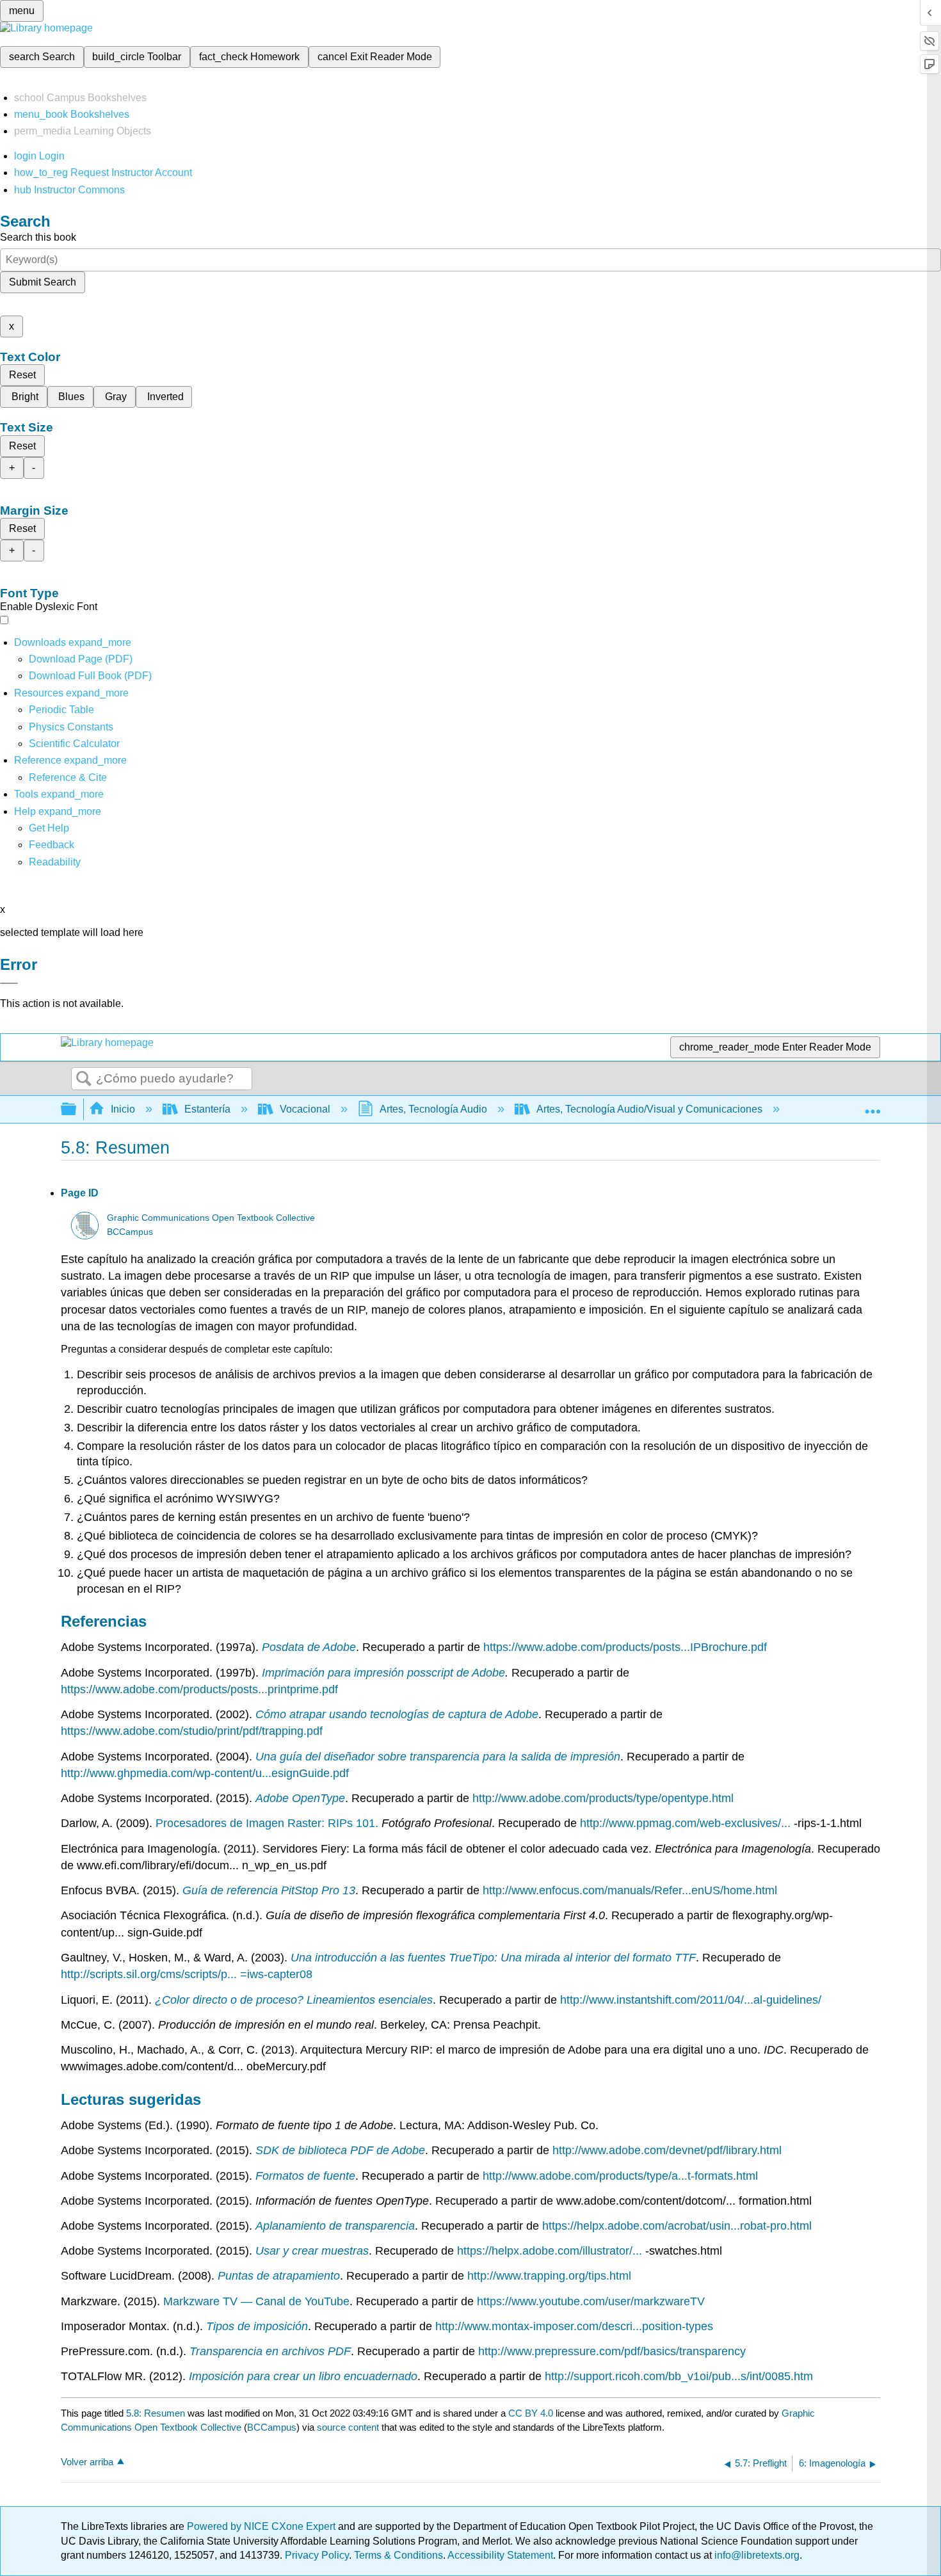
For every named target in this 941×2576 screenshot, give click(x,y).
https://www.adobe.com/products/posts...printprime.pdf (199, 1689)
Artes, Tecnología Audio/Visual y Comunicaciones (649, 1109)
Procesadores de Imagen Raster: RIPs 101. (269, 1823)
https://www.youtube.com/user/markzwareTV (591, 2301)
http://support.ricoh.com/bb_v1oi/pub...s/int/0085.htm (679, 2376)
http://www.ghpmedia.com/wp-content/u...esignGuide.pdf (205, 1773)
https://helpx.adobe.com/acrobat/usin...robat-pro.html (677, 2226)
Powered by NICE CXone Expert (262, 2526)
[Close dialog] (9, 983)
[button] (52, 845)
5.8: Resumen (156, 2413)
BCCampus (130, 1232)
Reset (22, 375)
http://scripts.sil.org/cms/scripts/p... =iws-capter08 (187, 1974)
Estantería (207, 1109)
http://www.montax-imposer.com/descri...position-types (574, 2326)
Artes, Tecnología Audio (433, 1109)
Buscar (84, 1079)
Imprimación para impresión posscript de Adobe (383, 1673)
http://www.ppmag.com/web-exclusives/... (687, 1823)
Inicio (123, 1109)
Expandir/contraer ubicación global (873, 1106)
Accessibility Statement (500, 2555)
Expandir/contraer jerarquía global (77, 1110)
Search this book (38, 237)
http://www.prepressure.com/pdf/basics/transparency (612, 2351)
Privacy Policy (317, 2555)
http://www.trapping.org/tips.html (549, 2276)
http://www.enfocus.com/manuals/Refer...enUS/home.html (630, 1890)
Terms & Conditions (398, 2555)
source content (348, 2427)
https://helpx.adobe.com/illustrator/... (551, 2251)
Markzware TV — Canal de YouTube (256, 2301)
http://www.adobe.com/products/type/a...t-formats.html (620, 2176)
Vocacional (305, 1109)
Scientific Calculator (74, 744)
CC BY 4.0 (531, 2413)
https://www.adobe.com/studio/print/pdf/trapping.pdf (192, 1731)
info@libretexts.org (756, 2555)
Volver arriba (87, 2462)
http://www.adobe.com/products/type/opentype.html (603, 1798)
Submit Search (43, 282)
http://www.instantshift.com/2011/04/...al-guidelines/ (691, 2000)
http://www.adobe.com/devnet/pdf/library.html (667, 2150)
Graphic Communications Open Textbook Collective (211, 1218)
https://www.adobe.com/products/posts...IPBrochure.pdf (625, 1647)
